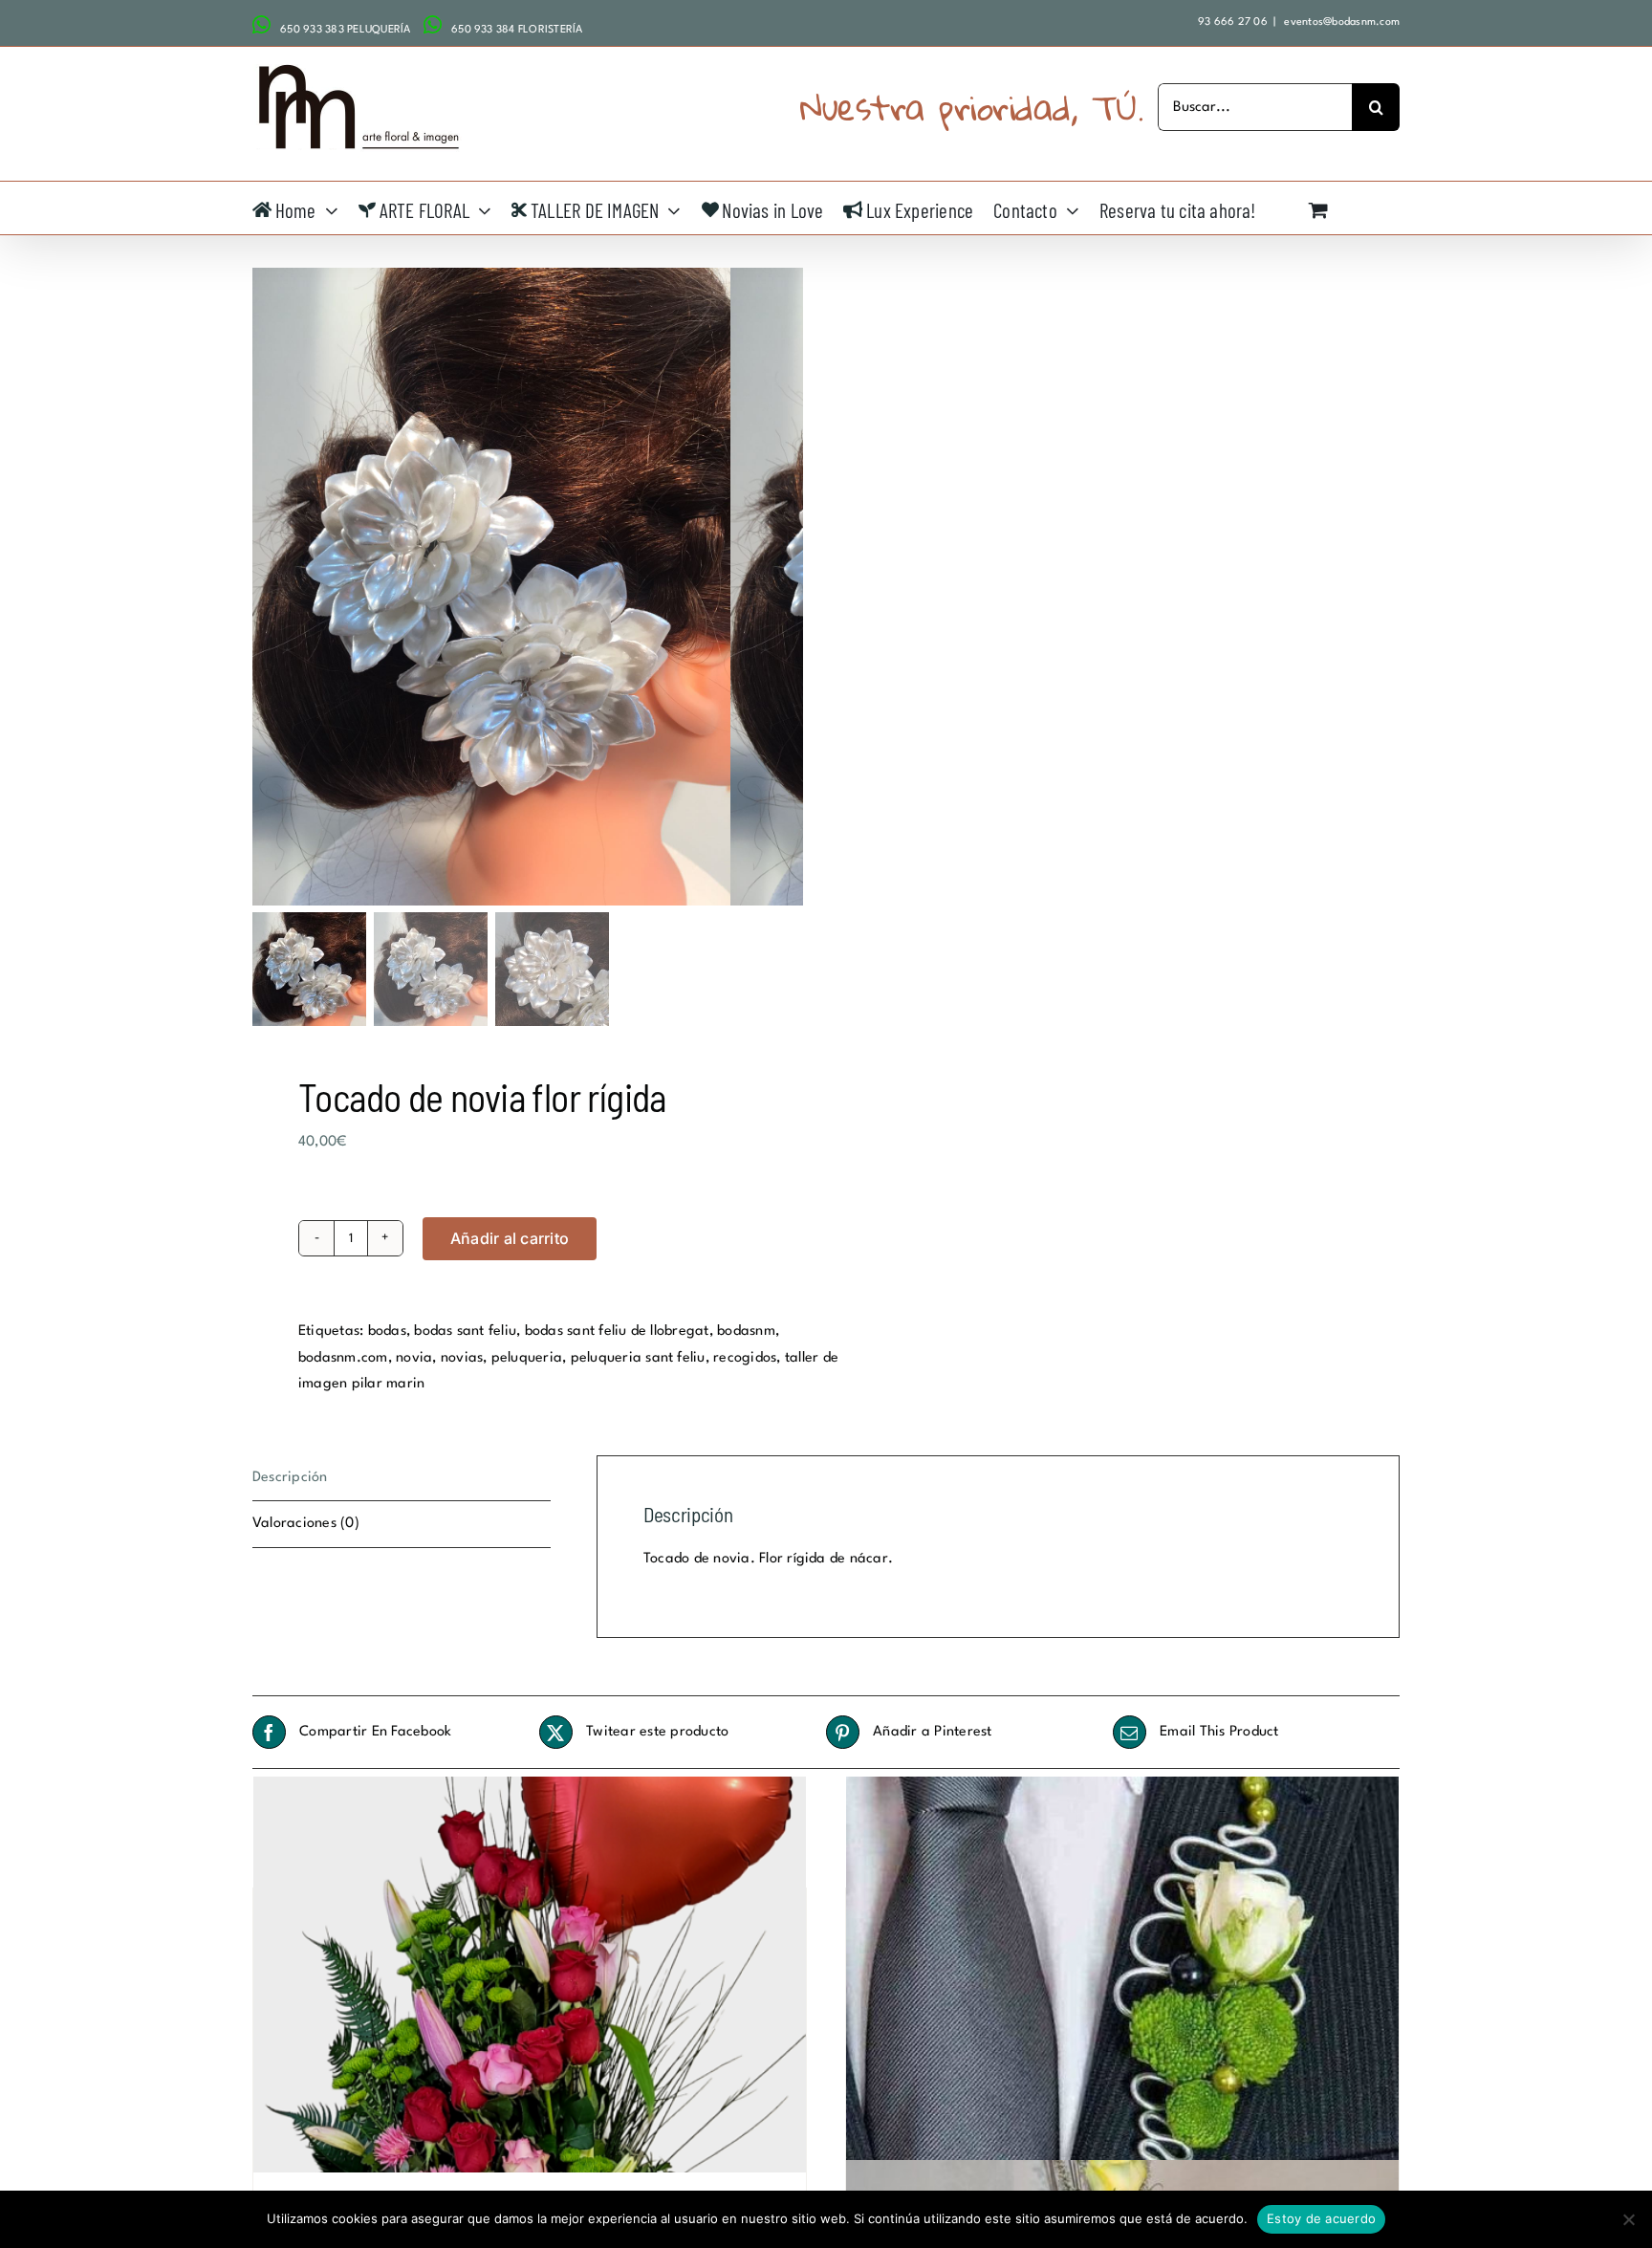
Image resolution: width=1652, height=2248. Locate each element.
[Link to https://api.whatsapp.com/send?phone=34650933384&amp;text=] (433, 25)
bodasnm (746, 1331)
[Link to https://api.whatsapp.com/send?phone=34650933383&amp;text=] (261, 25)
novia (414, 1358)
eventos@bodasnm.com (1340, 22)
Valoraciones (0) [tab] (306, 1524)
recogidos (745, 1358)
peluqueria (527, 1358)
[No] (1628, 2219)
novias (462, 1358)
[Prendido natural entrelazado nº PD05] (1122, 1985)
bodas (387, 1331)
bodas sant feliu (465, 1331)
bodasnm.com (343, 1358)
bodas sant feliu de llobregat (617, 1331)
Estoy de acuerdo (1321, 2218)
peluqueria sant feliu (638, 1358)
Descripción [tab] (290, 1478)
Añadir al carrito (510, 1238)
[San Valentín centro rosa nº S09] (530, 1985)
